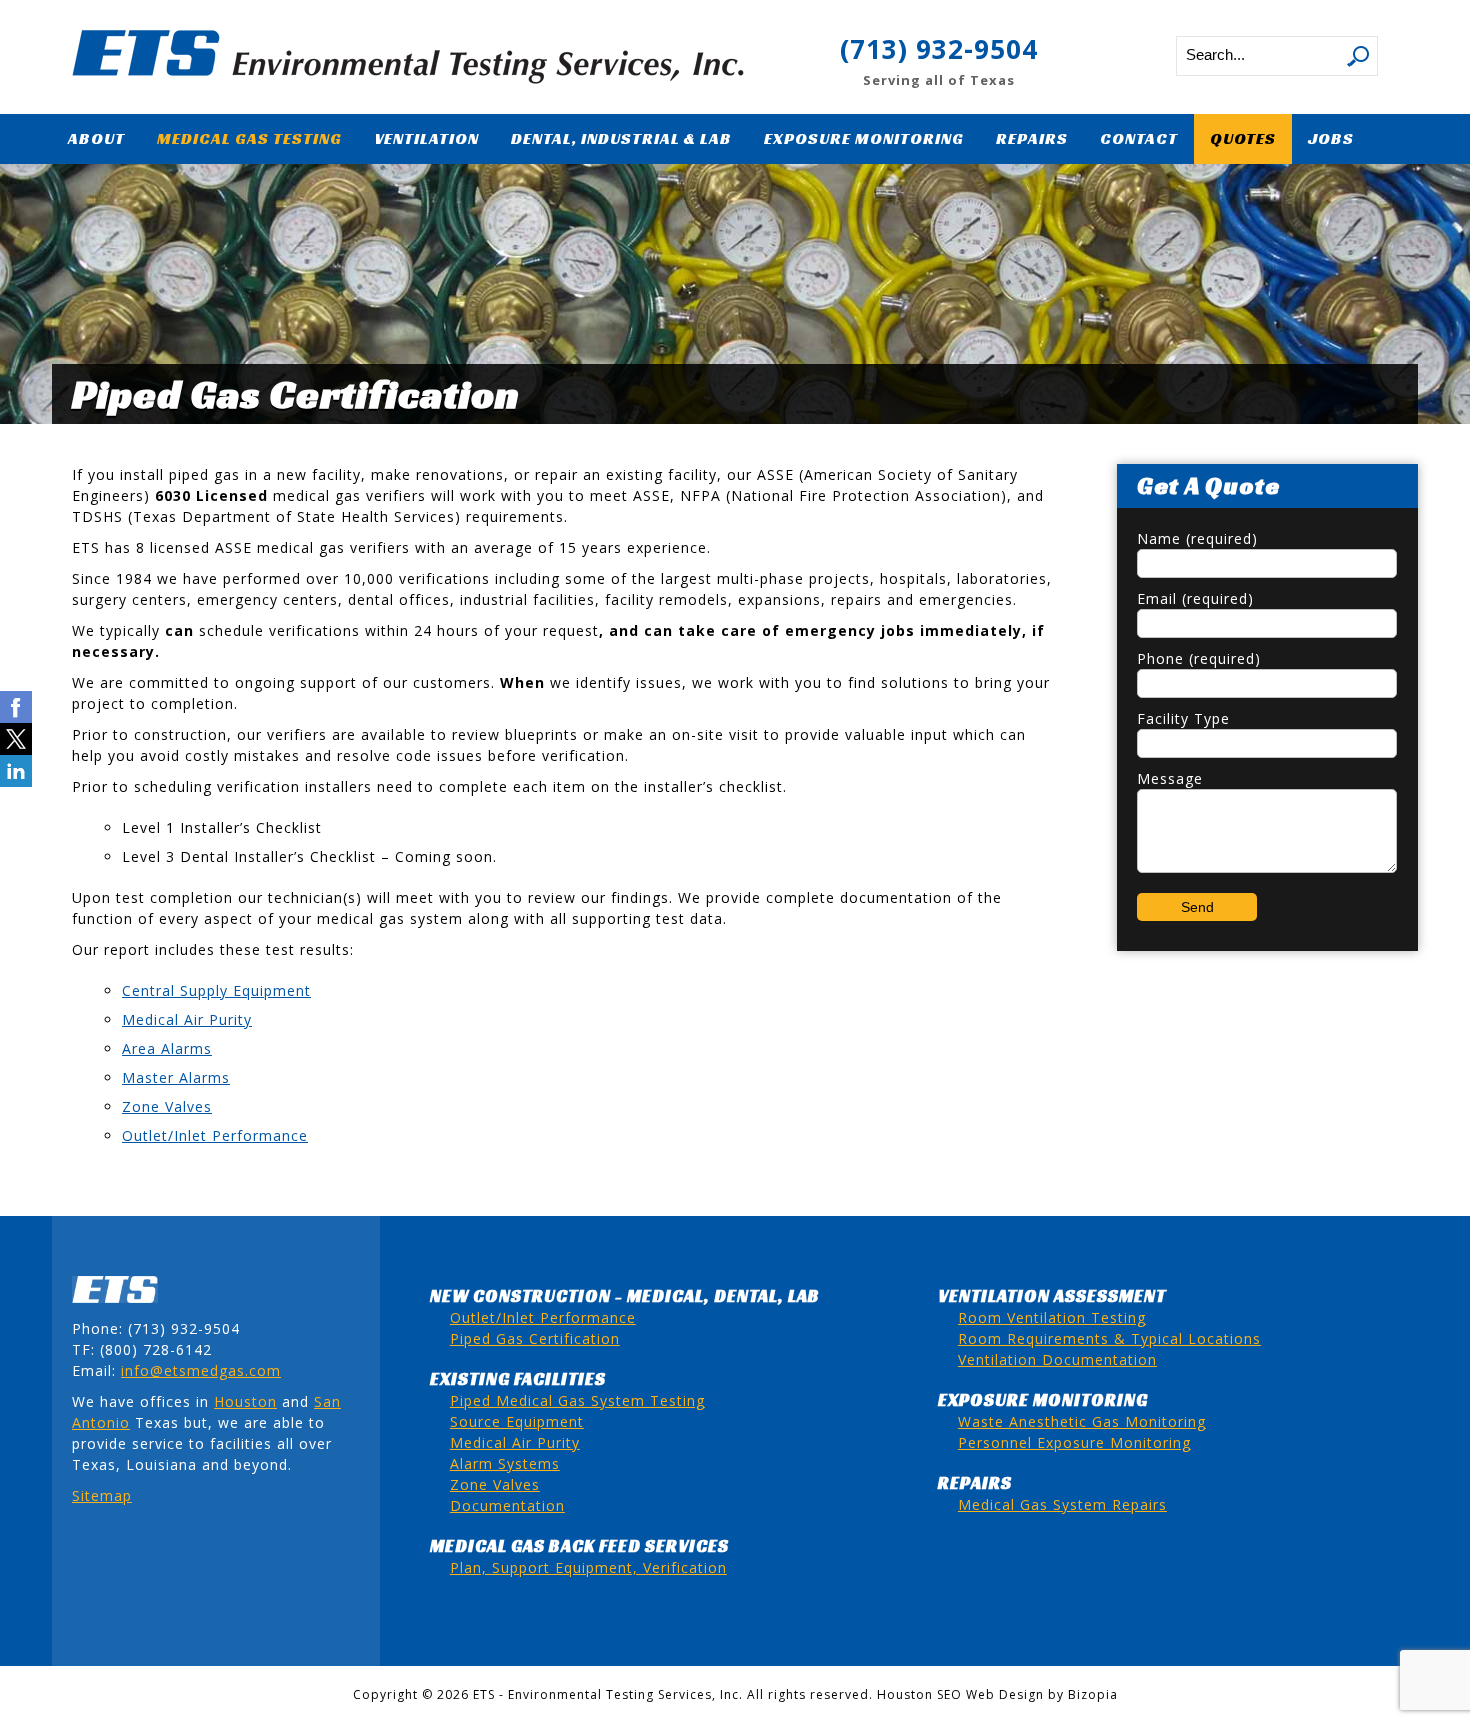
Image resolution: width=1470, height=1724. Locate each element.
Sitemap (102, 1495)
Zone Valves (167, 1106)
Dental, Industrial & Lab (621, 138)
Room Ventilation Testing (1052, 1317)
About (96, 138)
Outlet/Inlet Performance (215, 1135)
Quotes (1243, 138)
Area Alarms (167, 1048)
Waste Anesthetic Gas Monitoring (1082, 1421)
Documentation (507, 1505)
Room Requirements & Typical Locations (1109, 1338)
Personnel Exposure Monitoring (1074, 1442)
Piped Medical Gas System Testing (577, 1400)
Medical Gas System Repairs (1062, 1504)
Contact (1139, 138)
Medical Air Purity (187, 1019)
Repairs (1032, 138)
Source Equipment (517, 1421)
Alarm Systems (505, 1463)
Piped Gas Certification (535, 1338)
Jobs (1331, 138)
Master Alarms (176, 1077)
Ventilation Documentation (1057, 1359)
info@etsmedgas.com (201, 1370)
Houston (245, 1401)
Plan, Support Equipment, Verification (588, 1567)
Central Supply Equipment (216, 990)
